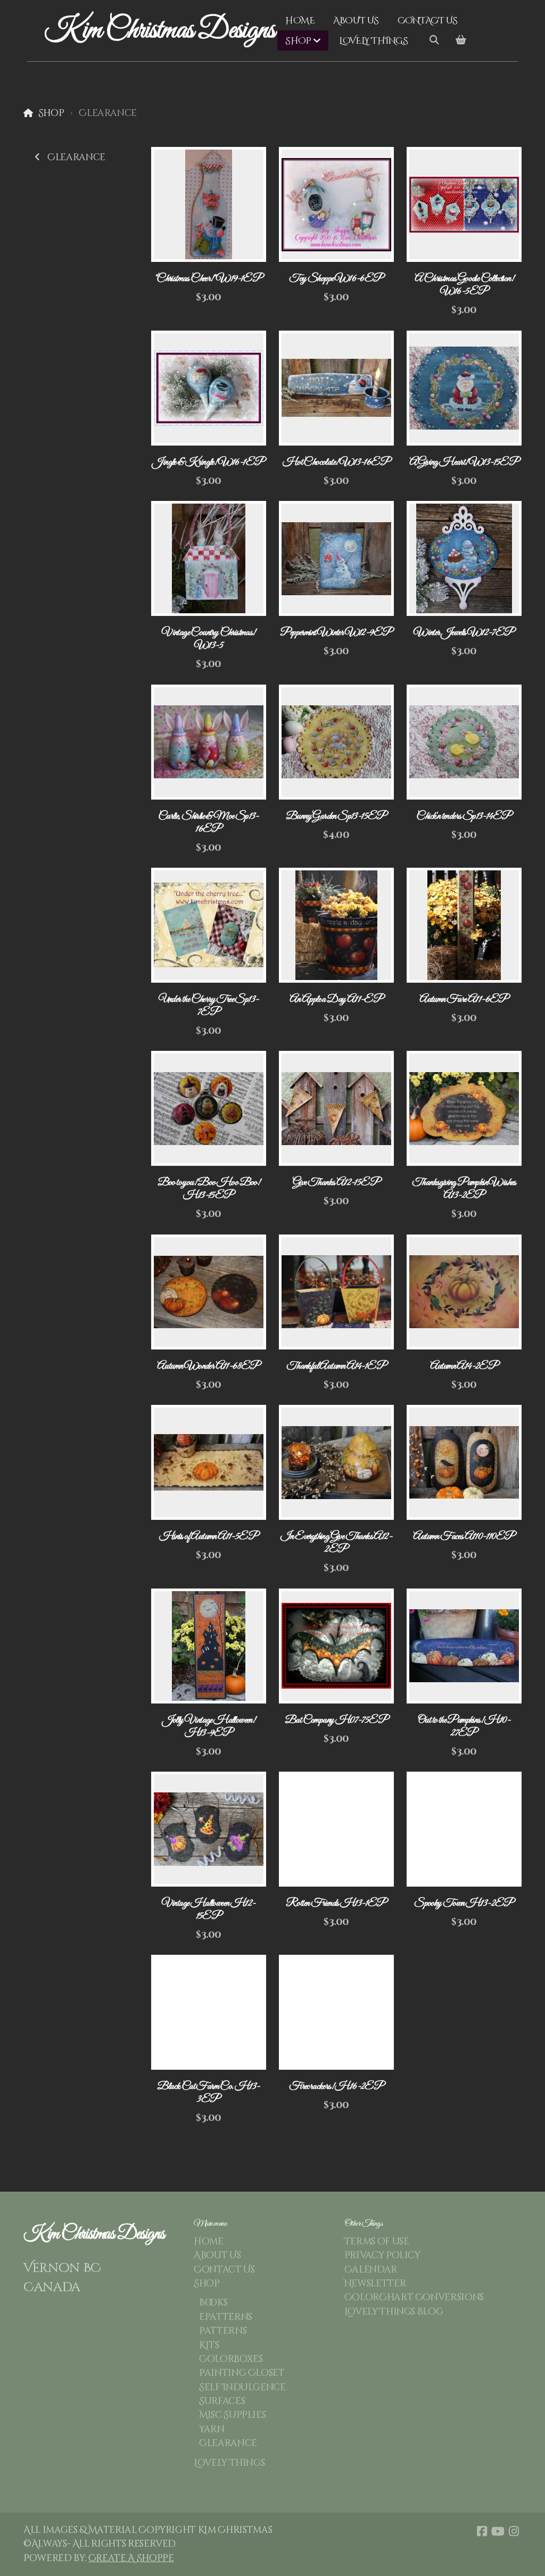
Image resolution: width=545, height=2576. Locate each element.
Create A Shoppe (131, 2558)
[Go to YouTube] (498, 2531)
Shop (51, 113)
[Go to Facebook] (482, 2531)
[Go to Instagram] (514, 2531)
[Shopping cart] (461, 40)
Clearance (76, 158)
